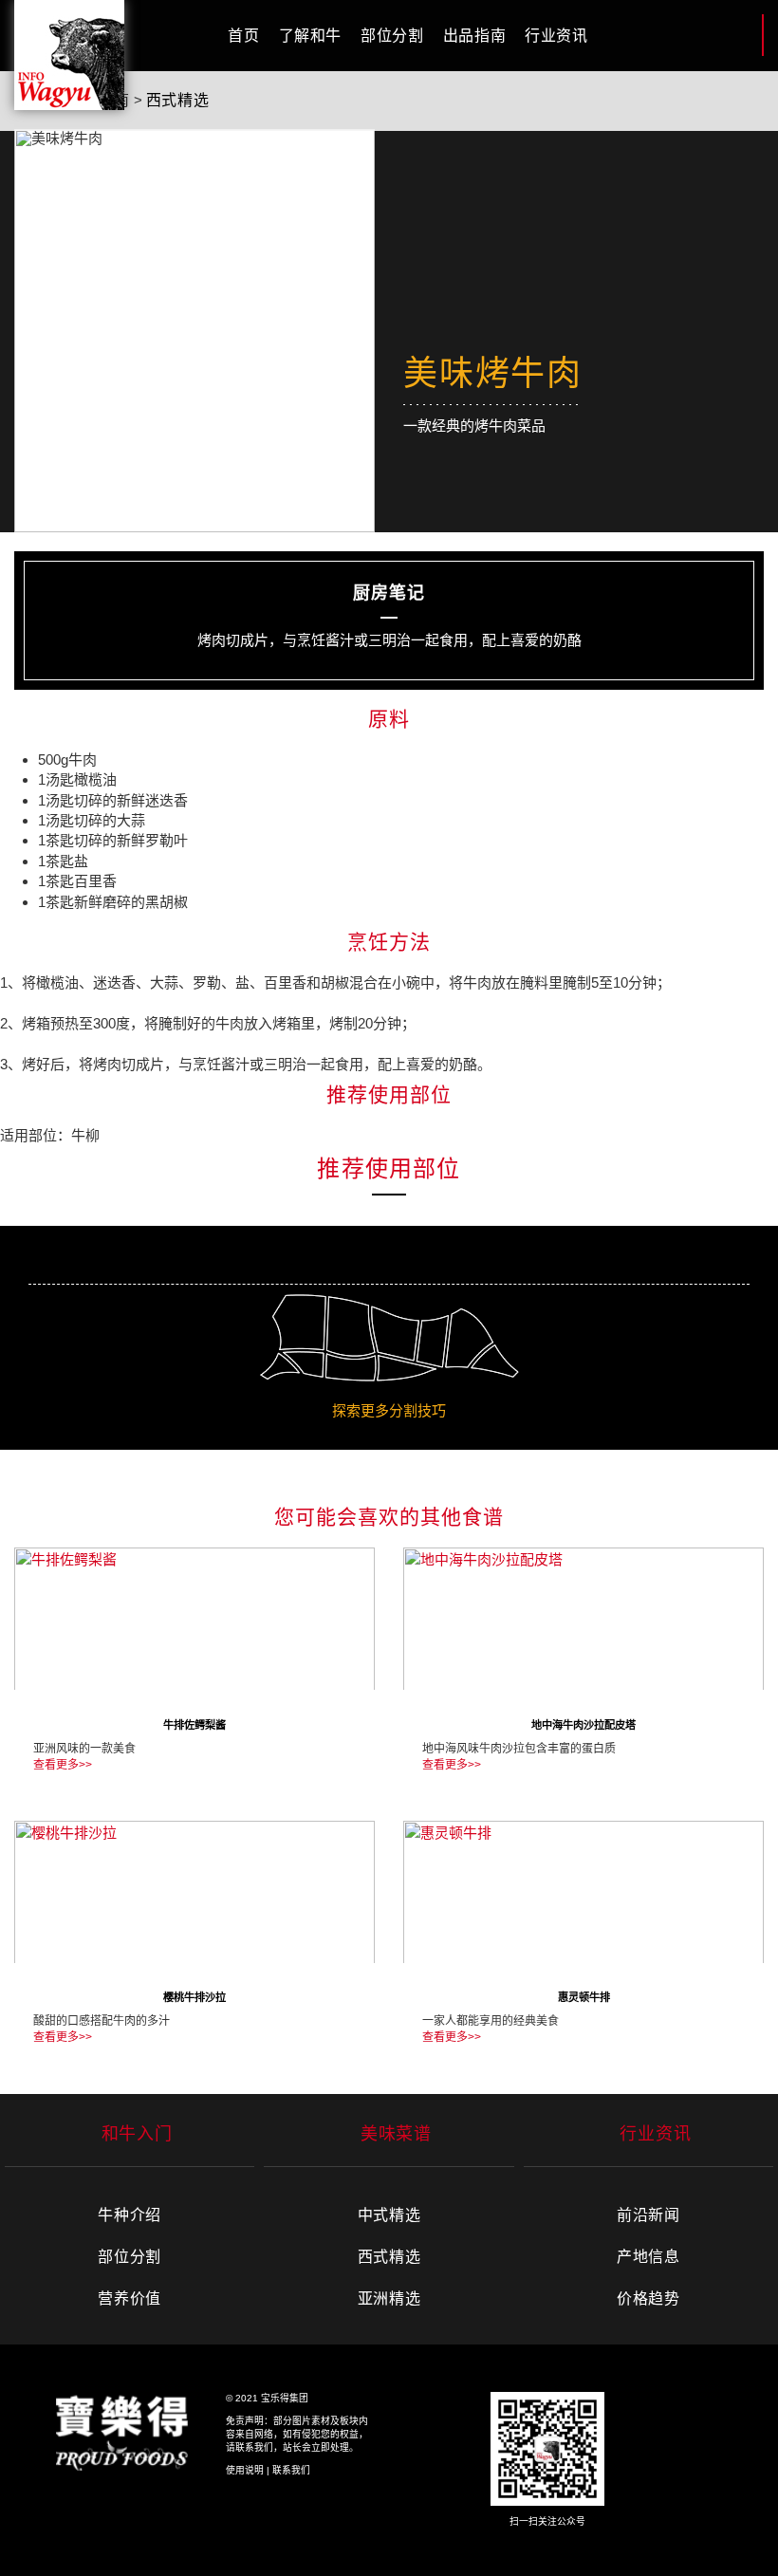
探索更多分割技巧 (389, 1410)
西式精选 (178, 100)
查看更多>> (63, 1765)
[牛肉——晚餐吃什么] (69, 55)
